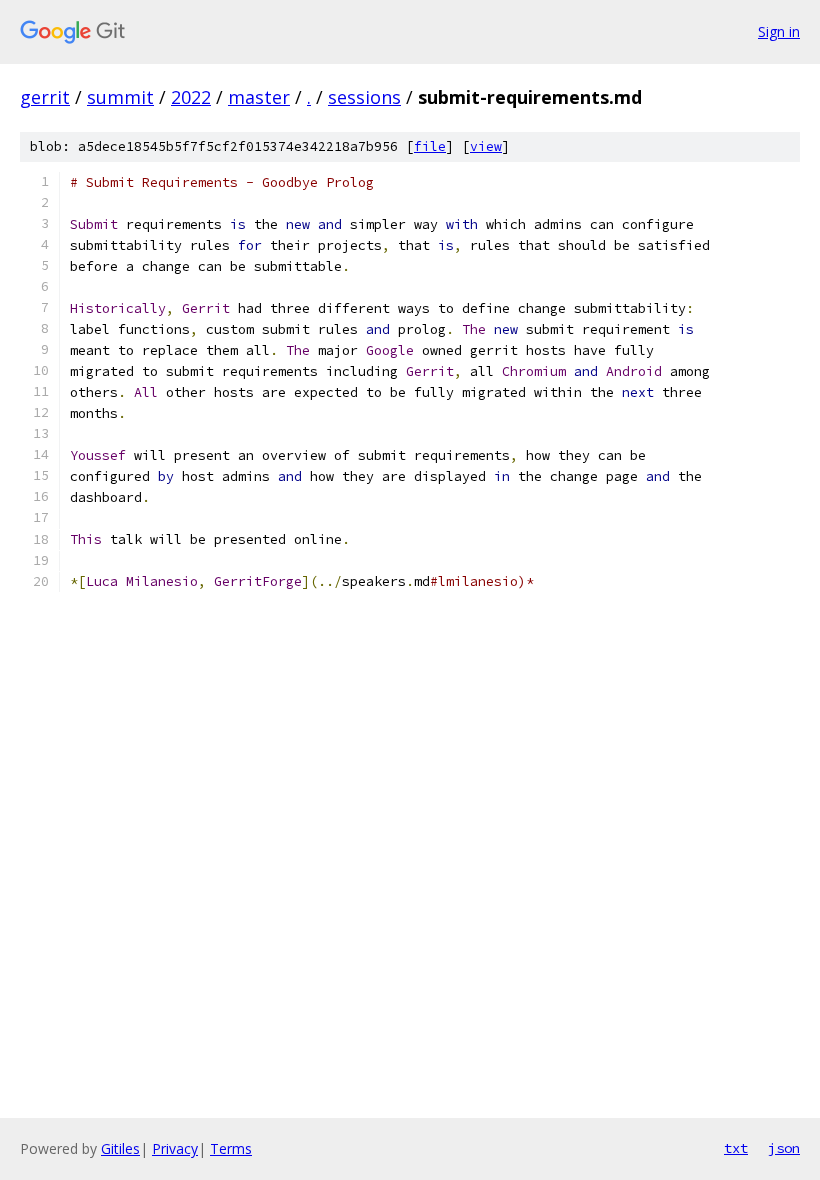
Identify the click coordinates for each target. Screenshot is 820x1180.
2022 (191, 97)
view (486, 146)
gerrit (45, 97)
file (430, 146)
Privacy (175, 1148)
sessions (364, 97)
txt (736, 1148)
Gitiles (120, 1148)
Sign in (779, 31)
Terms (231, 1148)
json (784, 1148)
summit (120, 97)
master (259, 97)
